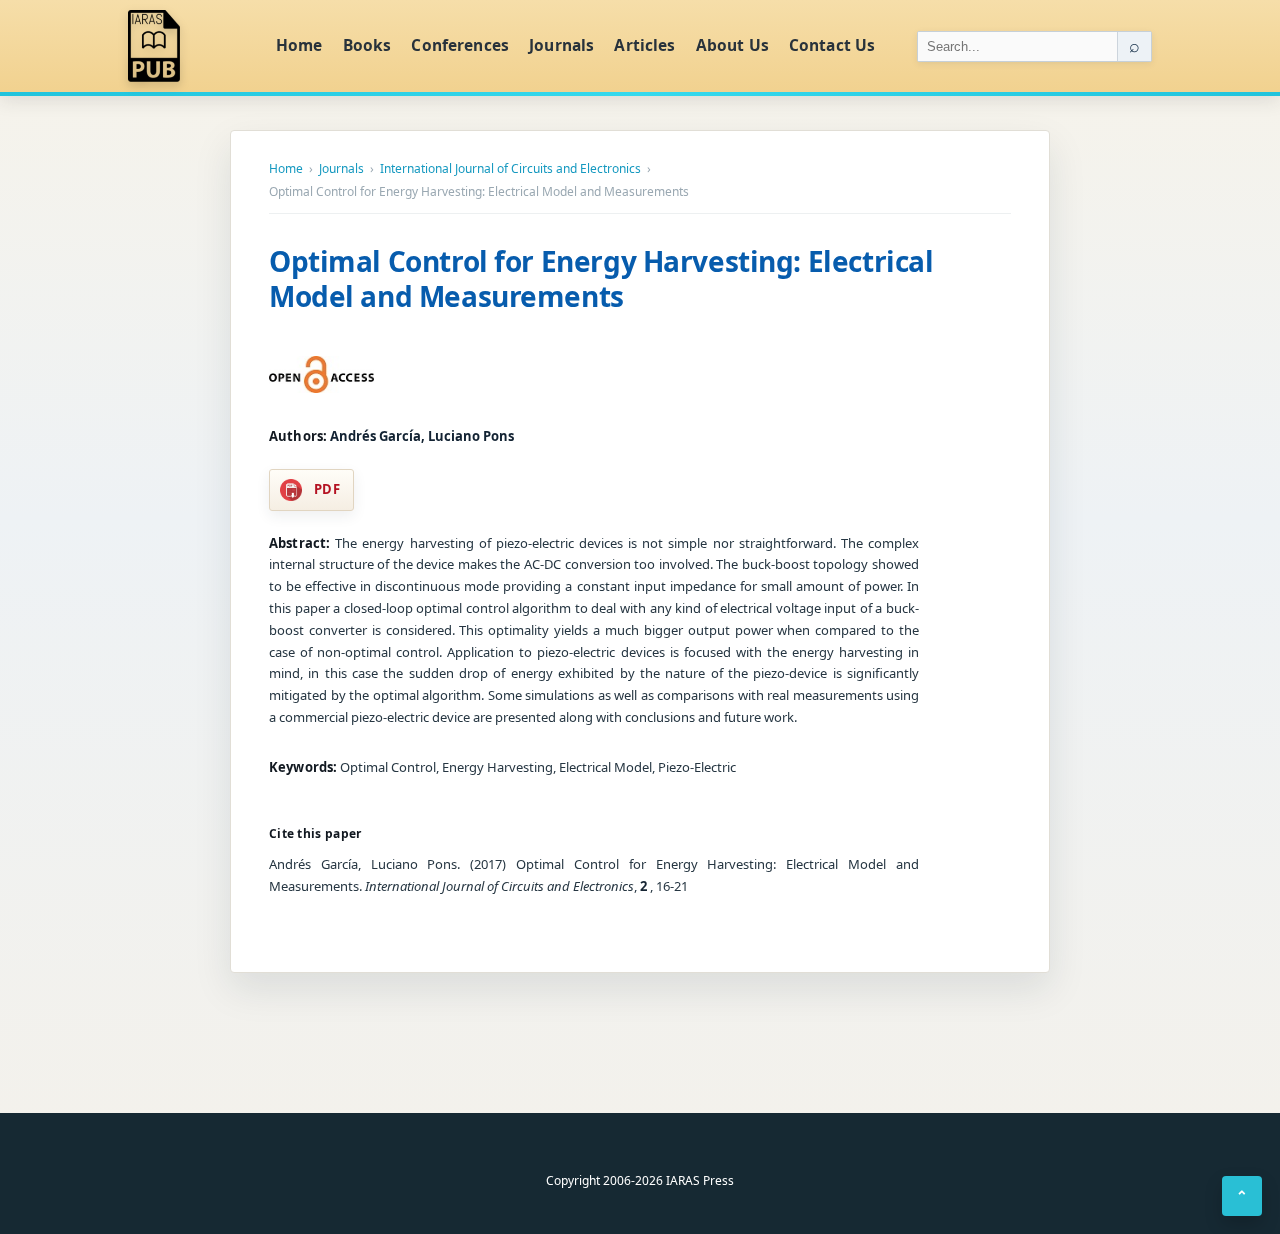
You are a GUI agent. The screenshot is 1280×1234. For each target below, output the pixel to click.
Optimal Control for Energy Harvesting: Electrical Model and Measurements (601, 278)
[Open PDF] (321, 375)
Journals (561, 45)
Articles (644, 45)
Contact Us (832, 45)
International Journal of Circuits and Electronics (510, 169)
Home (299, 45)
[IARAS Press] (189, 46)
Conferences (460, 45)
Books (367, 45)
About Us (732, 45)
